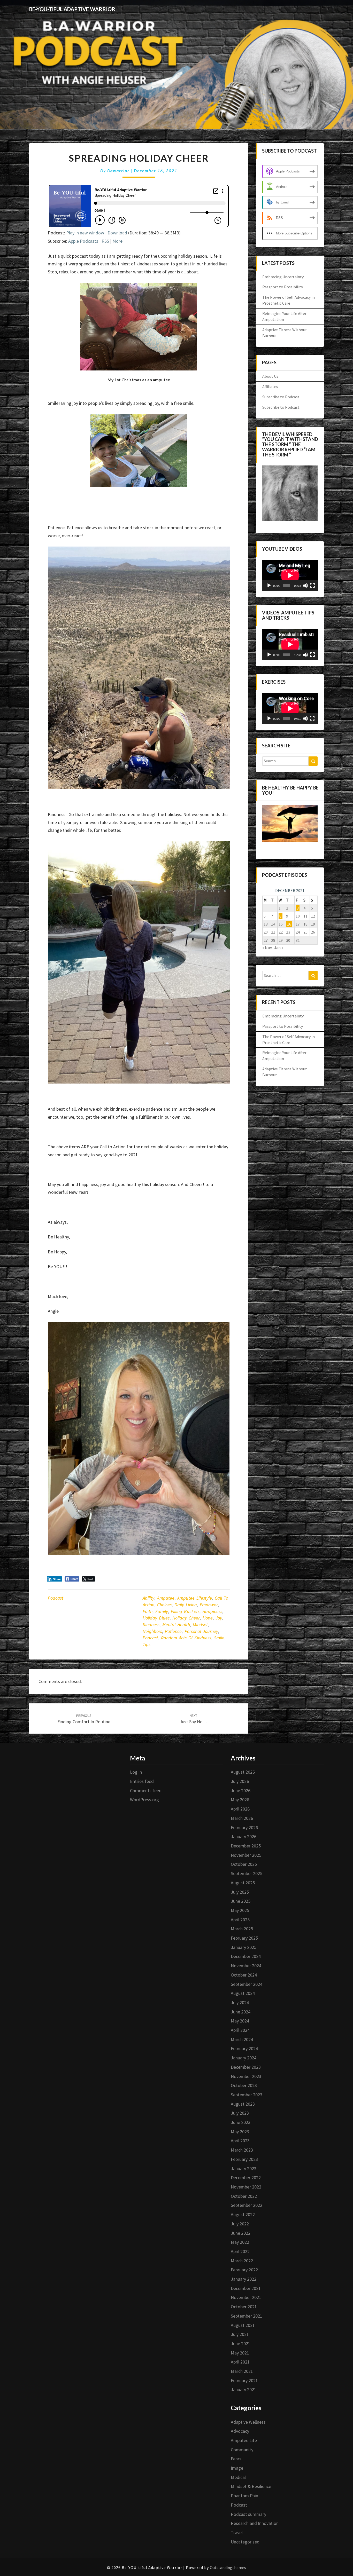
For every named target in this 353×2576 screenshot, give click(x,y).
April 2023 (240, 2141)
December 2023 (246, 2067)
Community (242, 2450)
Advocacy (240, 2431)
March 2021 (242, 2371)
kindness (151, 1625)
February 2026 (244, 1827)
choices (164, 1605)
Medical (238, 2477)
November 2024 (246, 1966)
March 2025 (242, 1929)
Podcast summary (248, 2514)
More (117, 241)
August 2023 (243, 2104)
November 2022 (246, 2187)
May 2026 (240, 1800)
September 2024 (247, 1984)
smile (219, 1638)
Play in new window (85, 233)
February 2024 (244, 2048)
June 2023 (241, 2122)
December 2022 (246, 2178)
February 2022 (244, 2270)
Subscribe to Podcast (281, 397)
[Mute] (305, 586)
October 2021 (244, 2307)
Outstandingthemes (228, 2567)
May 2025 (240, 1910)
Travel (237, 2532)
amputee (166, 1598)
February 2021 (244, 2380)
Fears (236, 2459)
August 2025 (243, 1883)
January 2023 (244, 2168)
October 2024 (244, 1975)
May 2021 (240, 2353)
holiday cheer (186, 1618)
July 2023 (240, 2113)
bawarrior (118, 171)
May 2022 (240, 2242)
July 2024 (240, 2002)
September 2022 (247, 2205)
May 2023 (240, 2132)
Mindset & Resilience (251, 2486)
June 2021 (241, 2344)
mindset (200, 1625)
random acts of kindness (186, 1638)
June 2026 (241, 1791)
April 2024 (240, 2030)
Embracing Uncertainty (283, 277)
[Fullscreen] (312, 586)
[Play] (269, 586)
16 (289, 924)
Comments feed (146, 1791)
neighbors (152, 1631)
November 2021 (246, 2297)
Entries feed (142, 1781)
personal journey (201, 1631)
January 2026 (244, 1836)
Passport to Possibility (283, 287)
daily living (186, 1605)
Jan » (279, 947)
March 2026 (242, 1818)
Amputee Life (244, 2440)
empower (209, 1605)
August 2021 (243, 2325)
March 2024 (242, 2039)
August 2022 (243, 2214)
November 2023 (246, 2076)
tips (147, 1644)
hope (208, 1618)
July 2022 (240, 2224)
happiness (212, 1611)
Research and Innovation (255, 2523)
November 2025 (246, 1855)
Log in (136, 1772)
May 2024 (240, 2021)
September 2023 (247, 2095)
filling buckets (185, 1611)
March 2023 (242, 2150)
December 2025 (246, 1846)
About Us (270, 376)
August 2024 (243, 1993)
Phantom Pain (244, 2496)
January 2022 (244, 2279)
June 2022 (241, 2233)
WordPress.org (144, 1800)
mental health (176, 1625)
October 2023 (244, 2085)
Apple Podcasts (83, 241)
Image (237, 2468)
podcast (150, 1638)
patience (173, 1631)
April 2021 (240, 2362)
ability (148, 1598)
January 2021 (244, 2389)
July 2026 (240, 1781)
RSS (105, 241)
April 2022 (240, 2251)
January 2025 (244, 1947)
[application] (290, 575)
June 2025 (241, 1901)
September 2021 (247, 2316)
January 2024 (244, 2058)
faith (148, 1611)
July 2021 (240, 2334)
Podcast (56, 1598)
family (162, 1611)
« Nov (267, 947)
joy (219, 1618)
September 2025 (247, 1873)
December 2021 (246, 2288)
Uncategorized (245, 2542)
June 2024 (241, 2012)
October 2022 (244, 2196)
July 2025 (240, 1892)
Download (117, 233)
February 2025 (244, 1938)
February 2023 (244, 2159)
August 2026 (243, 1772)
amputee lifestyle (195, 1598)
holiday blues (156, 1618)
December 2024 (246, 1956)
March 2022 (242, 2261)
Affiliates (270, 386)
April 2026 (240, 1809)
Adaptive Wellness (248, 2422)
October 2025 (244, 1864)
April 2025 (240, 1920)
